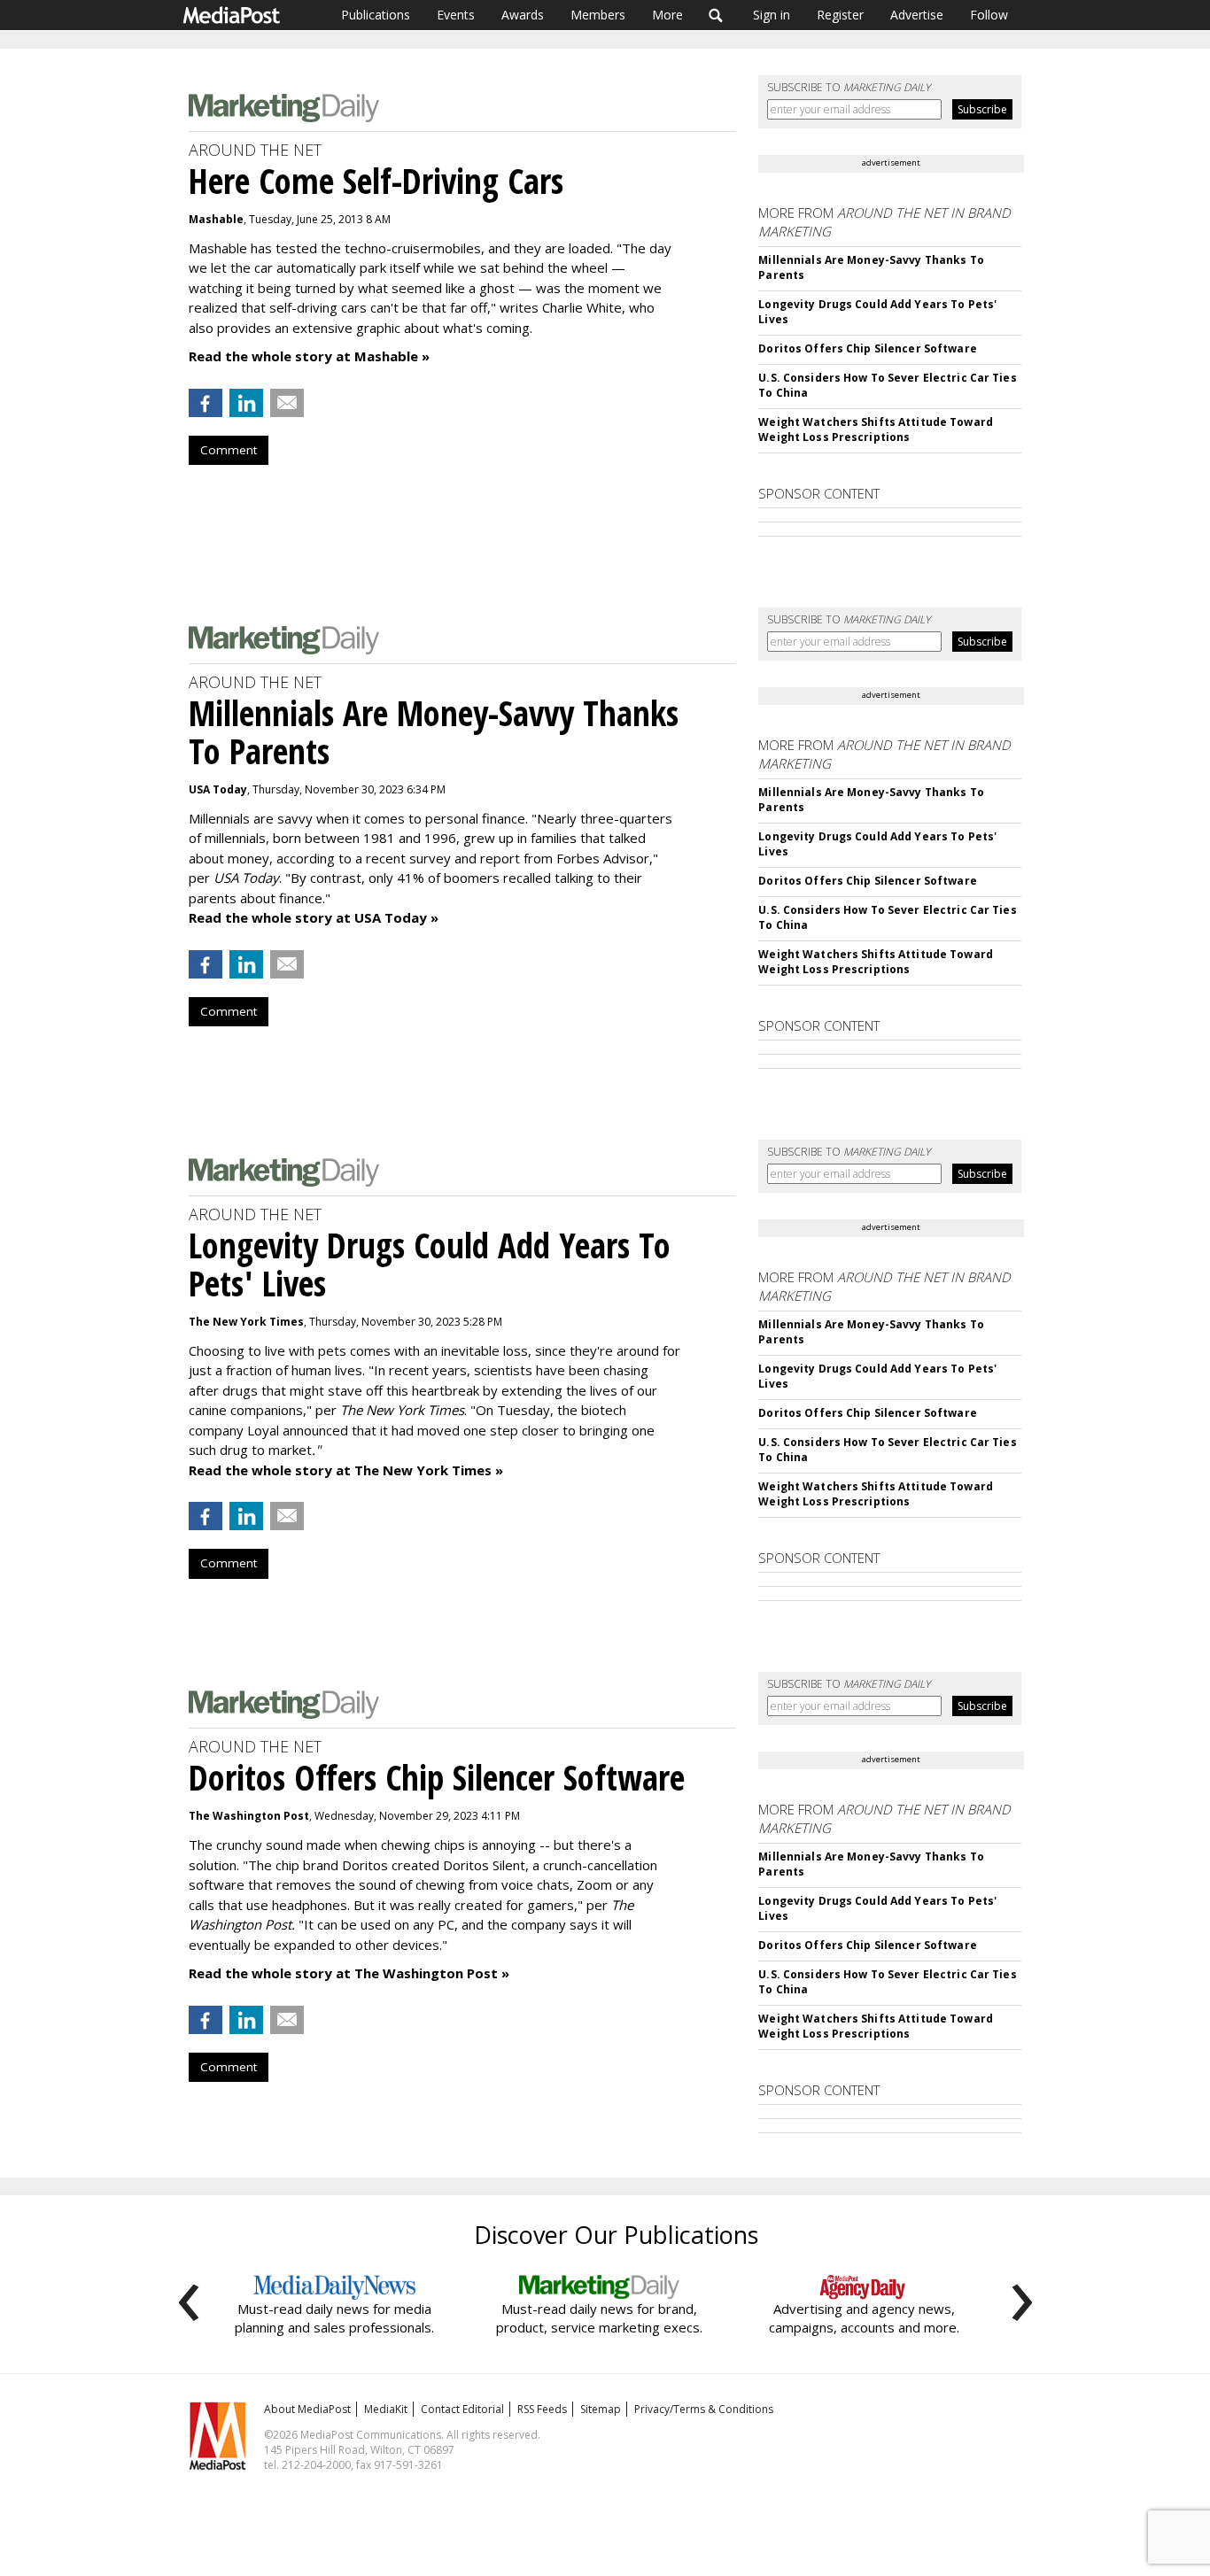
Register (840, 15)
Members (598, 15)
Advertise (917, 15)
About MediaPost (307, 2409)
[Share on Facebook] (206, 403)
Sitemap (601, 2409)
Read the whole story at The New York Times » (346, 1470)
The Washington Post (249, 1816)
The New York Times (246, 1322)
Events (456, 15)
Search (716, 15)
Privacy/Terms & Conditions (704, 2409)
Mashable (216, 219)
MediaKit (386, 2409)
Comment (229, 450)
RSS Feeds (542, 2409)
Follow (989, 15)
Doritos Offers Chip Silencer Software (867, 348)
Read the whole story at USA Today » (314, 917)
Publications (376, 15)
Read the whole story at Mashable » (309, 356)
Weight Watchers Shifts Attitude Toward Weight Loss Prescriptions (876, 429)
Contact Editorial (462, 2409)
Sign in (772, 15)
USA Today (218, 789)
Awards (523, 15)
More (667, 15)
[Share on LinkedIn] (246, 403)
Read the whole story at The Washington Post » (349, 1973)
